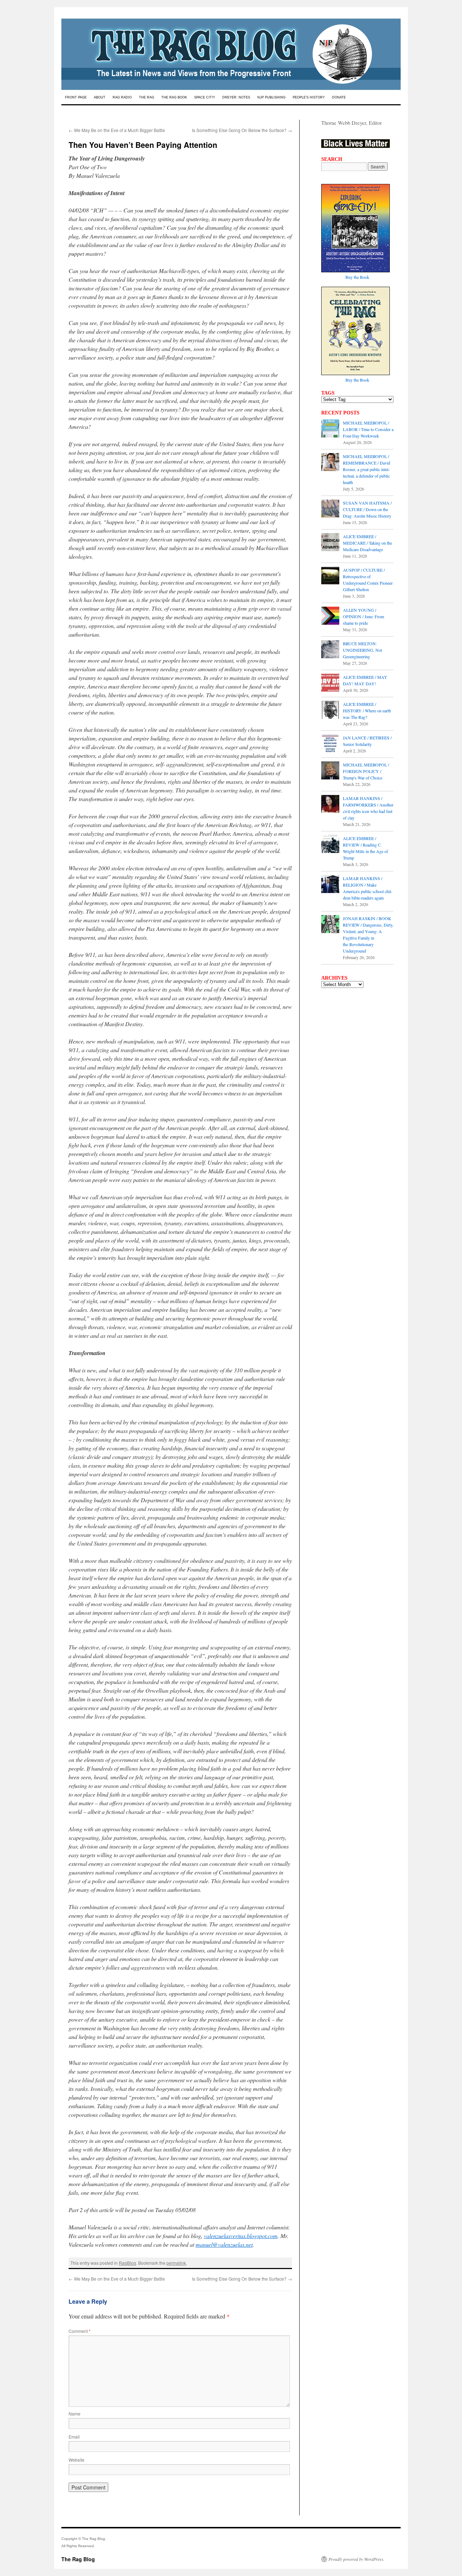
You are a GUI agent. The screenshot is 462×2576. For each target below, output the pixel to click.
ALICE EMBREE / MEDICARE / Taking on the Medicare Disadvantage (367, 543)
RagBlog (127, 2263)
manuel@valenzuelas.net (224, 2244)
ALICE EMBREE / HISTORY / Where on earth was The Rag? (367, 711)
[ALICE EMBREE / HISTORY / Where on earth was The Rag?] (330, 711)
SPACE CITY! (205, 97)
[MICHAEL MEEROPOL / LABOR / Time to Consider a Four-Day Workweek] (330, 429)
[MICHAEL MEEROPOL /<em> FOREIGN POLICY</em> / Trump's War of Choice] (330, 771)
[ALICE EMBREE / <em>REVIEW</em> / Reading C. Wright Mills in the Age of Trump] (330, 845)
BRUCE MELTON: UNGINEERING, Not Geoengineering (362, 650)
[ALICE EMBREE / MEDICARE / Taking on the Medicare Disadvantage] (330, 543)
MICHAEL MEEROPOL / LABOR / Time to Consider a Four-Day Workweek (368, 429)
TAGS (328, 393)
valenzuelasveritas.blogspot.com (241, 2236)
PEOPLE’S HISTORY (309, 97)
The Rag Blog (78, 2559)
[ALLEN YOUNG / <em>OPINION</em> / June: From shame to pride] (330, 616)
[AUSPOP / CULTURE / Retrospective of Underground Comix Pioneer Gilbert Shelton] (330, 576)
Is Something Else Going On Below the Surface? (242, 130)
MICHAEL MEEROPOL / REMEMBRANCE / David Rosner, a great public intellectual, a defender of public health (367, 469)
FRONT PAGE (76, 97)
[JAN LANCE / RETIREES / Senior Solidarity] (330, 744)
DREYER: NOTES (236, 97)
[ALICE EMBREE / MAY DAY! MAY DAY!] (330, 683)
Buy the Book (357, 277)
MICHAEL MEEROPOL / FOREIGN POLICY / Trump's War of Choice (366, 771)
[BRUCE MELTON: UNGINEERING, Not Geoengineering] (330, 650)
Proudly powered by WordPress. (356, 2559)
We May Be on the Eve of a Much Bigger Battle (117, 130)
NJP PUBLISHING (271, 97)
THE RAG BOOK (174, 97)
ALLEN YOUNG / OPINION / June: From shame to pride (363, 616)
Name (75, 2414)
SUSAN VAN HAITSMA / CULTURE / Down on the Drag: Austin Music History (367, 509)
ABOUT (100, 97)
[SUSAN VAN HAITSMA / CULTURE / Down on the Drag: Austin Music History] (330, 509)
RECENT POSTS (340, 413)
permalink (176, 2263)
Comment (80, 2331)
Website (77, 2460)
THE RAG (147, 97)
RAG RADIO (122, 97)
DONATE (339, 97)
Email (74, 2437)
